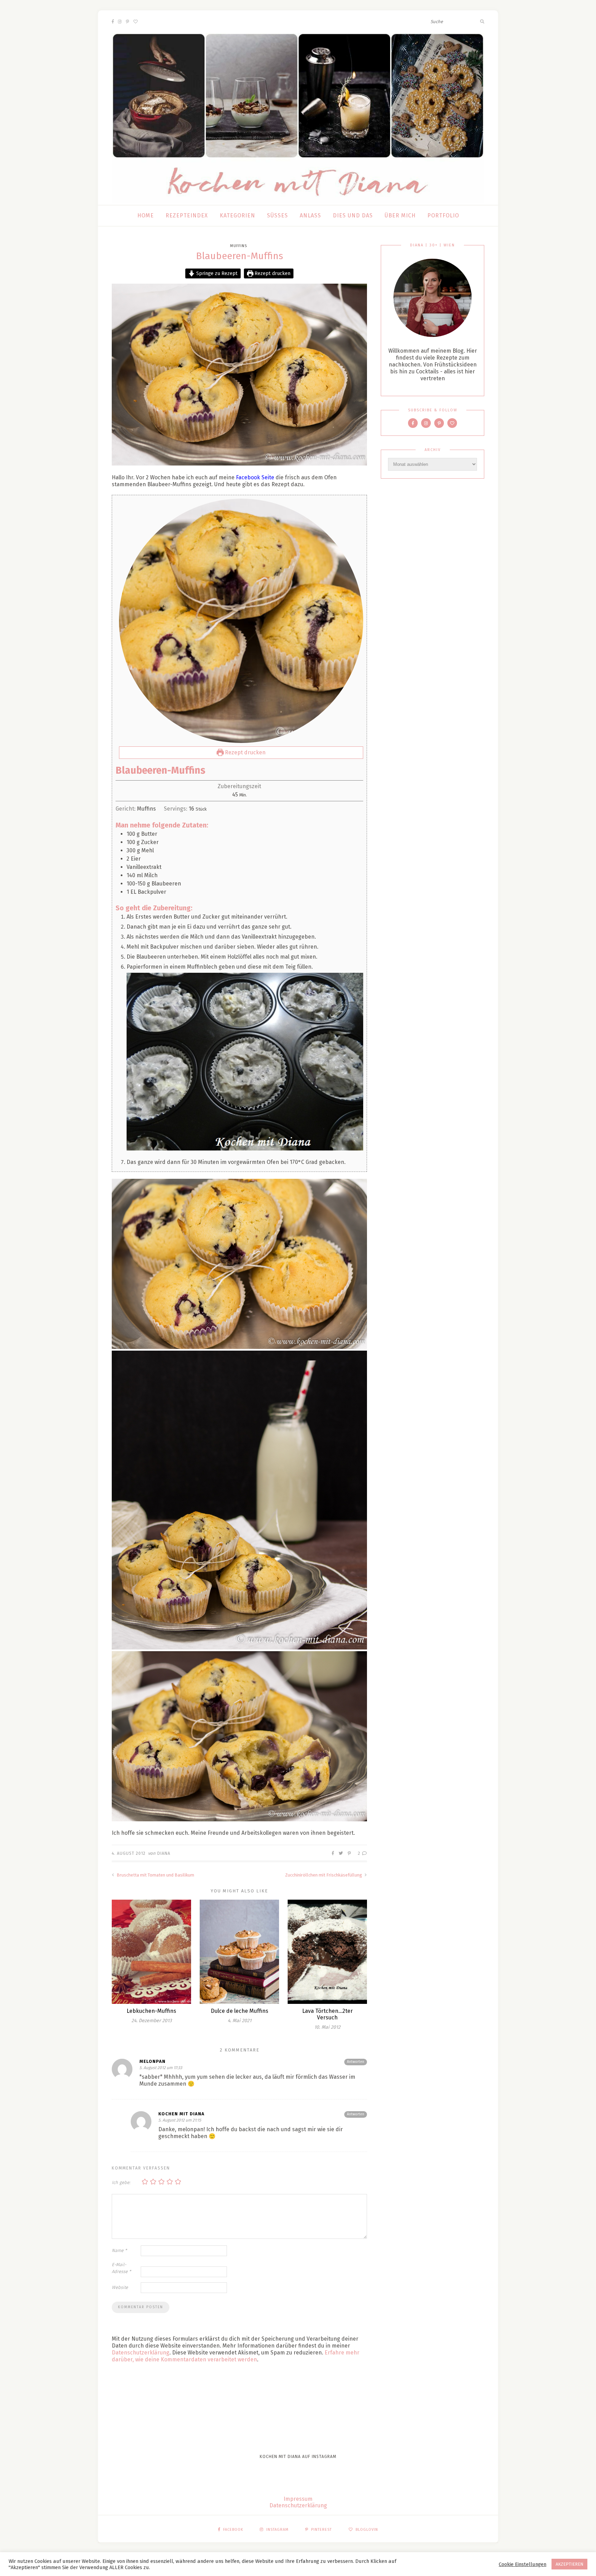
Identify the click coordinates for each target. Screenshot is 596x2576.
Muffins (239, 246)
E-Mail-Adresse (121, 2268)
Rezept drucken (272, 273)
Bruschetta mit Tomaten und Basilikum (155, 1875)
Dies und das (353, 216)
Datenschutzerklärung (141, 2353)
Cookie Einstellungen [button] (523, 2564)
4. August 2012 (129, 1853)
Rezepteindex (187, 216)
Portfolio (443, 216)
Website (120, 2287)
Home (146, 216)
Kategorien (237, 216)
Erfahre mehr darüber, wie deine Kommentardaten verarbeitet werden (236, 2356)
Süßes (277, 216)
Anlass (310, 216)
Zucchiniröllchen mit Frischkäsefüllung (324, 1875)
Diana (164, 1853)
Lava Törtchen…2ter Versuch (327, 2014)
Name (119, 2250)
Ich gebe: (121, 2182)
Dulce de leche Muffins (240, 2011)
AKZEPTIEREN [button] (569, 2564)
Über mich (400, 216)
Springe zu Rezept (216, 273)
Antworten (356, 2062)
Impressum (298, 2499)
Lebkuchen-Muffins (151, 2011)
